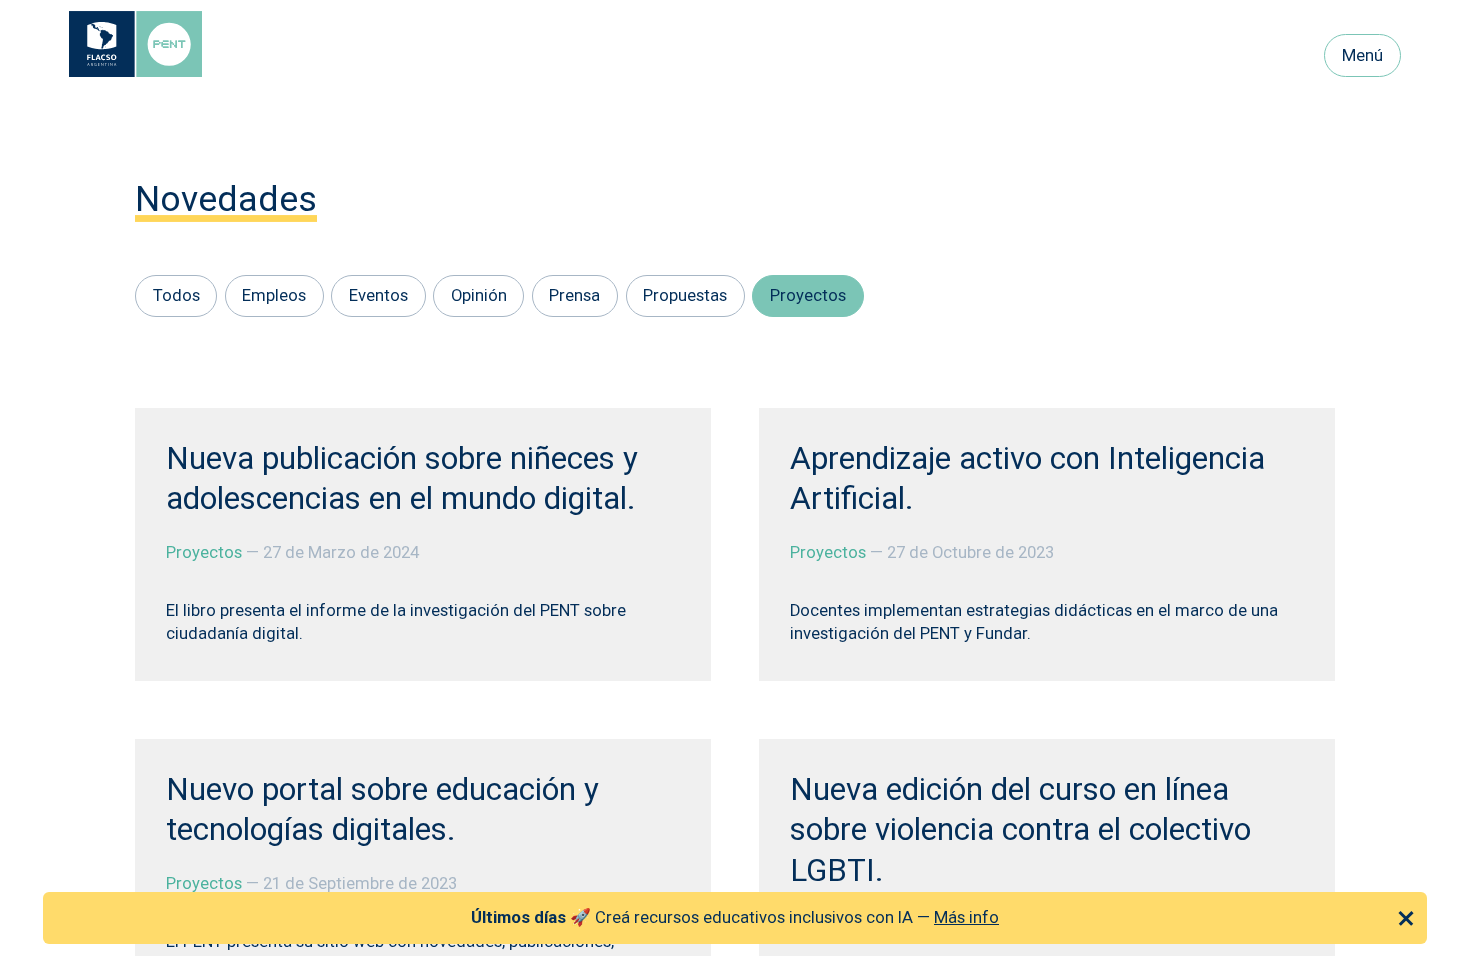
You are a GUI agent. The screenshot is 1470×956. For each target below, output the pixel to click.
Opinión (479, 295)
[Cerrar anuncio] (1406, 918)
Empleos (274, 295)
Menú (1362, 55)
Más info (966, 917)
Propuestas (685, 295)
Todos (176, 295)
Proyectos (808, 295)
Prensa (574, 295)
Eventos (378, 295)
